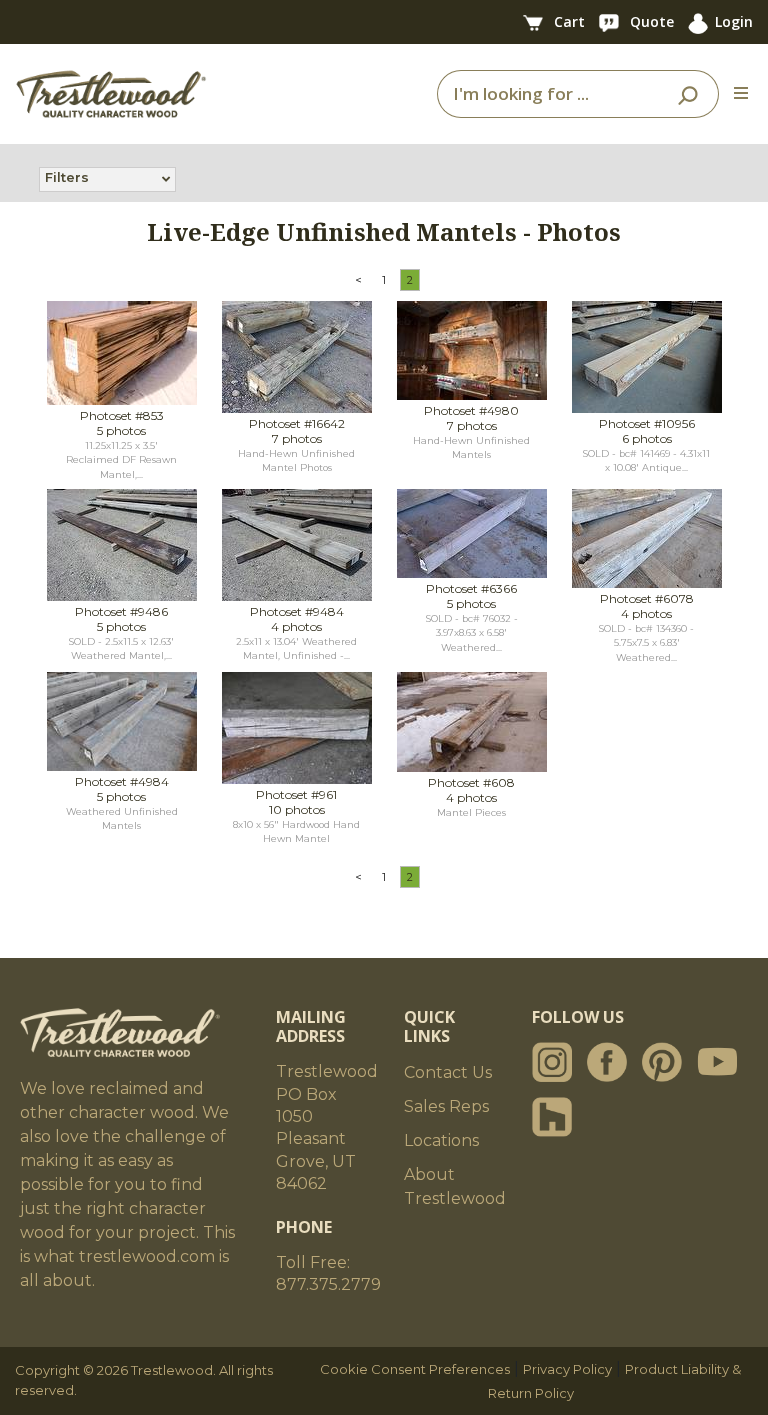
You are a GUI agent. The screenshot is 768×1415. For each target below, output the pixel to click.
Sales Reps (446, 1106)
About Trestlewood (455, 1186)
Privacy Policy (567, 1369)
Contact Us (448, 1072)
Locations (441, 1140)
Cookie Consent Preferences (415, 1369)
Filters (67, 177)
